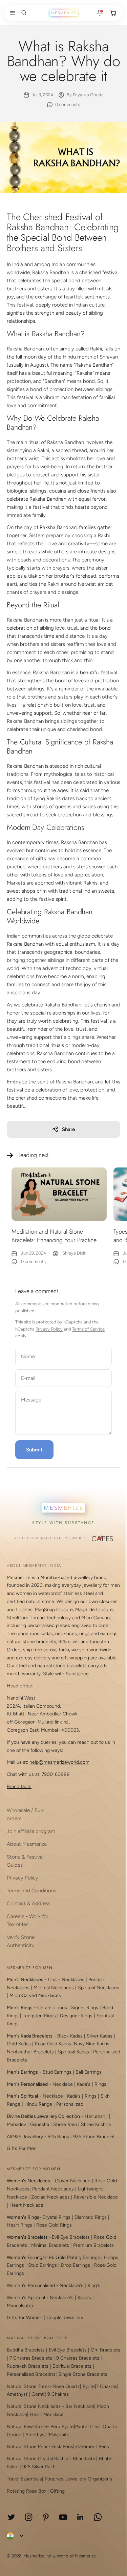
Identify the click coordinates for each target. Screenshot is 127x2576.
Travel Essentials (24, 2479)
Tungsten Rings (39, 2016)
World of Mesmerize (76, 2556)
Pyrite (89, 2386)
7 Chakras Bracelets (31, 2358)
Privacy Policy (49, 1329)
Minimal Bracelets (50, 2245)
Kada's (84, 2084)
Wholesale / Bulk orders (25, 1814)
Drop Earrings (76, 2265)
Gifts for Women (25, 2318)
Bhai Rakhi (84, 2459)
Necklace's (62, 2298)
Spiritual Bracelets (72, 2366)
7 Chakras (107, 2386)
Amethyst (17, 2394)
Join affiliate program (31, 1831)
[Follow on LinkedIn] (80, 2517)
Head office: (20, 1686)
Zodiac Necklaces (50, 2197)
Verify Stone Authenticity (21, 1941)
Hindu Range (38, 2104)
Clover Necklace (73, 2181)
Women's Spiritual (26, 2298)
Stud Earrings (57, 2072)
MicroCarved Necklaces (35, 1995)
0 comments (68, 104)
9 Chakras (58, 2394)
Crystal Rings (56, 2217)
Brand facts (19, 1786)
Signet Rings (85, 2008)
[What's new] (100, 13)
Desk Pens (62, 2447)
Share (68, 1129)
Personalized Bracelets (31, 2374)
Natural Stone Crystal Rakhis (37, 2459)
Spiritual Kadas (73, 2052)
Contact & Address (29, 1903)
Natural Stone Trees (28, 2386)
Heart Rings (19, 2225)
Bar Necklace (80, 2406)
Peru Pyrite (62, 2427)
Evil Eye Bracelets (71, 2237)
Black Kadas (71, 2036)
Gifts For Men (22, 2148)
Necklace (63, 2084)
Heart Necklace (26, 2205)
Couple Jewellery (65, 2318)
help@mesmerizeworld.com (59, 1762)
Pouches (54, 2479)
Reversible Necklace (96, 2197)
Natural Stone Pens (28, 2447)
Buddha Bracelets (26, 2350)
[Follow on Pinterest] (46, 2517)
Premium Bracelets (93, 2245)
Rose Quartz (67, 2386)
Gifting (57, 2491)
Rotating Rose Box (26, 2491)
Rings (100, 2084)
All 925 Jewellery (25, 2137)
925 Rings (58, 2137)
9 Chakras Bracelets (78, 2358)
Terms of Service (88, 1329)
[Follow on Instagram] (29, 2517)
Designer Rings (76, 2016)
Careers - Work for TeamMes (28, 1920)
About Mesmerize (27, 1844)
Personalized (70, 2104)
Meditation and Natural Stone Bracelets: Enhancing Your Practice (54, 1236)
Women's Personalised (31, 2285)
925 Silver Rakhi (39, 2467)
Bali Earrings (89, 2072)
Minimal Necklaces (54, 1988)
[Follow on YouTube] (63, 2517)
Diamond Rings (91, 2217)
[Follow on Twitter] (11, 2517)
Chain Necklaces (66, 1980)
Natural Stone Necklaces (34, 2406)
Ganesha (40, 2124)
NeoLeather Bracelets (30, 2052)
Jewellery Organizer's (89, 2479)
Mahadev (16, 2124)
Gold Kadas (19, 2044)
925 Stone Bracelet (94, 2137)
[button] (11, 13)
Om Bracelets (105, 2350)
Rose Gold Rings (54, 2225)
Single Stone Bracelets (83, 2374)
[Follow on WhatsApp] (98, 2517)
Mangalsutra (20, 2306)
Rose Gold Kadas (53, 2044)
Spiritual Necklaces (99, 1988)
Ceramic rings (52, 2008)
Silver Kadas (100, 2036)
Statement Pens (92, 2447)
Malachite (59, 2435)
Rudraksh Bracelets (28, 2366)
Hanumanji (96, 2116)
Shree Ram (65, 2124)
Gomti (38, 2394)
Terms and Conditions (31, 1891)
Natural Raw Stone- (28, 2427)
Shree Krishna (96, 2124)
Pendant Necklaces (53, 2189)
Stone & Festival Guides (25, 1861)
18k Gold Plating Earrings (74, 2257)
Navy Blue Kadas (92, 2044)
